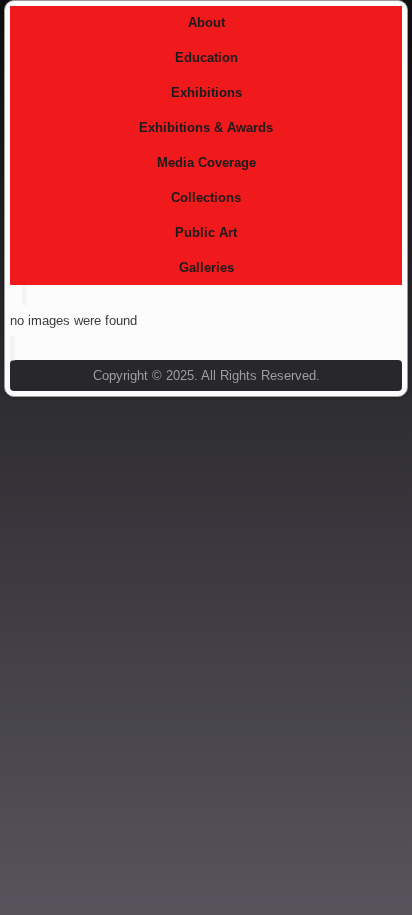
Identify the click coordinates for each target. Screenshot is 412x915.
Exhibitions (206, 92)
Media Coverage (206, 162)
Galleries (206, 267)
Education (206, 57)
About (206, 22)
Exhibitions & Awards (206, 127)
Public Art (206, 232)
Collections (206, 197)
